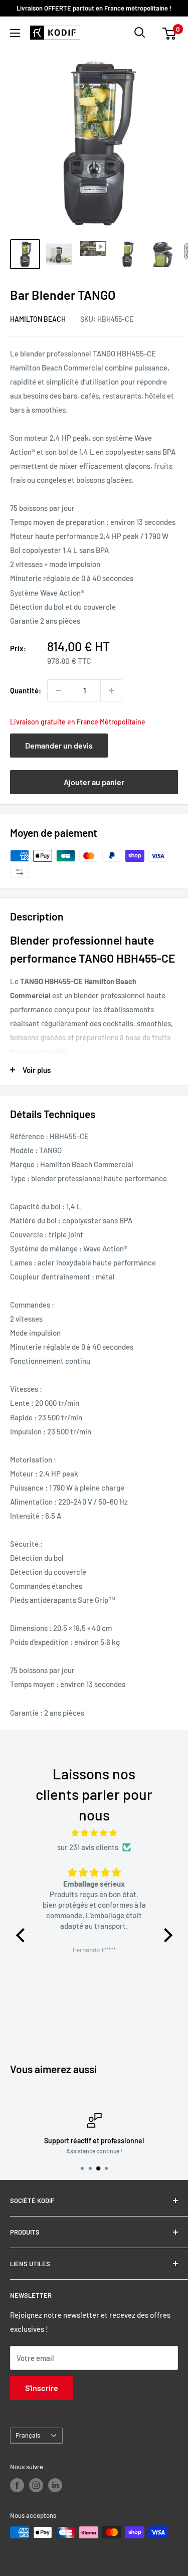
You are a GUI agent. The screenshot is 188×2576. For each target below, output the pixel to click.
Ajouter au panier (94, 782)
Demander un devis (59, 745)
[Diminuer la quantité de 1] (58, 690)
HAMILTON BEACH (38, 319)
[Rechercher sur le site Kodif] (140, 33)
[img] (94, 1833)
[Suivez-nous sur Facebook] (17, 2485)
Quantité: (26, 690)
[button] (23, 1935)
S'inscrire (42, 2388)
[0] (170, 33)
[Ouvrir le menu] (15, 33)
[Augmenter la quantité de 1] (111, 690)
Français (28, 2435)
